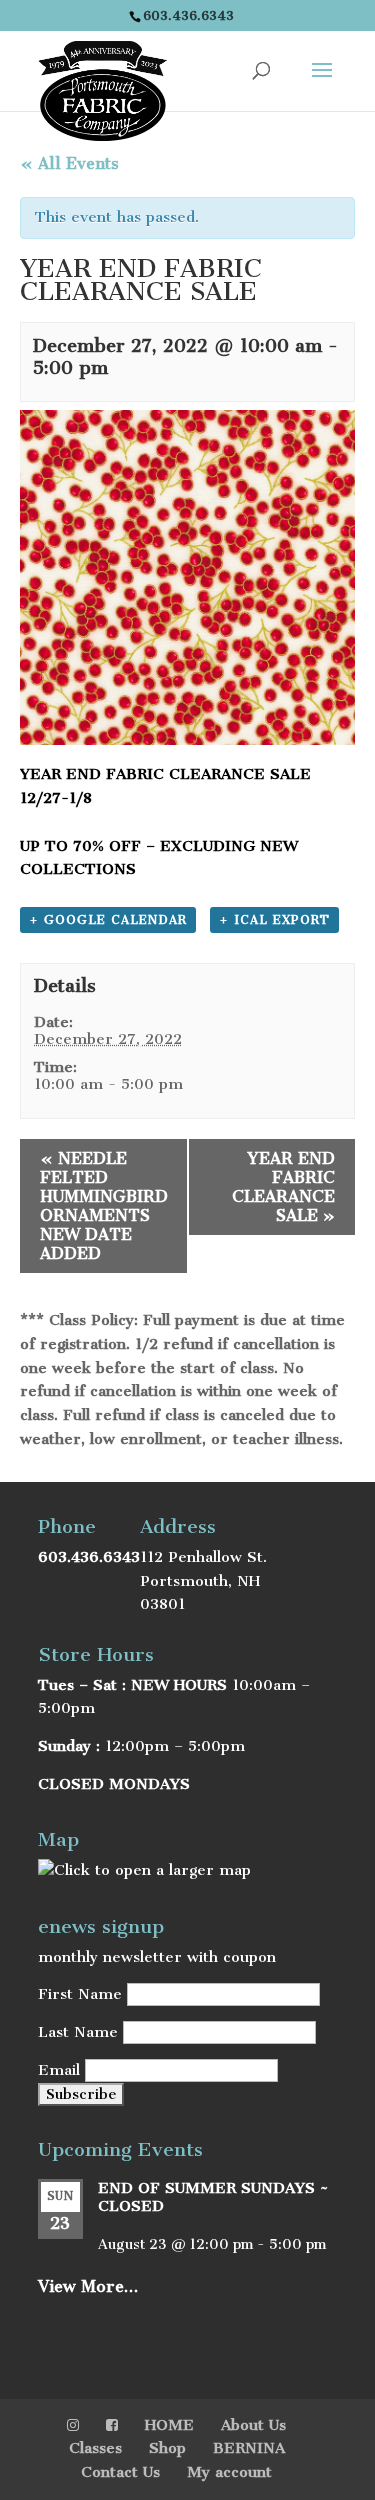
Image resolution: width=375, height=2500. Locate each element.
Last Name (78, 2032)
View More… (88, 2286)
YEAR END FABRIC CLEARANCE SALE (283, 1187)
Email (59, 2070)
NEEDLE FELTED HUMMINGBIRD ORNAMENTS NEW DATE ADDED (104, 1206)
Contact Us (120, 2472)
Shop (167, 2448)
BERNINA (249, 2448)
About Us (253, 2425)
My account (229, 2472)
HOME (169, 2425)
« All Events (69, 163)
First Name (80, 1994)
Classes (95, 2448)
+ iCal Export (274, 920)
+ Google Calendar (108, 920)
